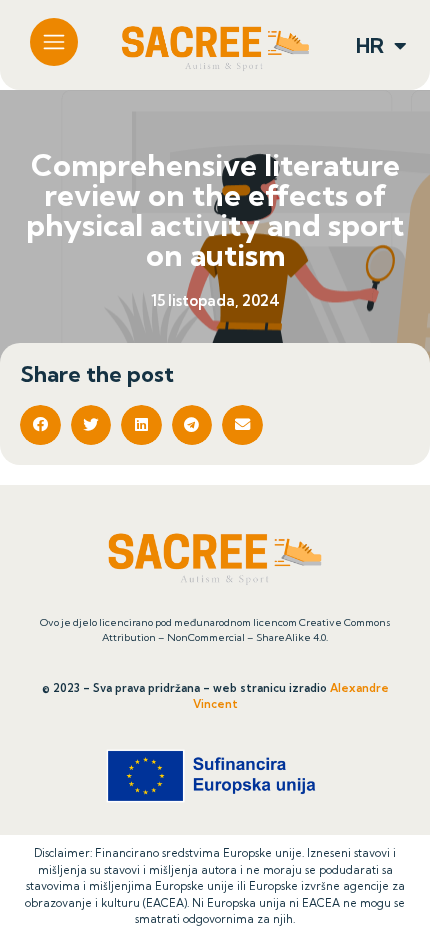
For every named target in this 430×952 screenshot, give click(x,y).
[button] (40, 425)
